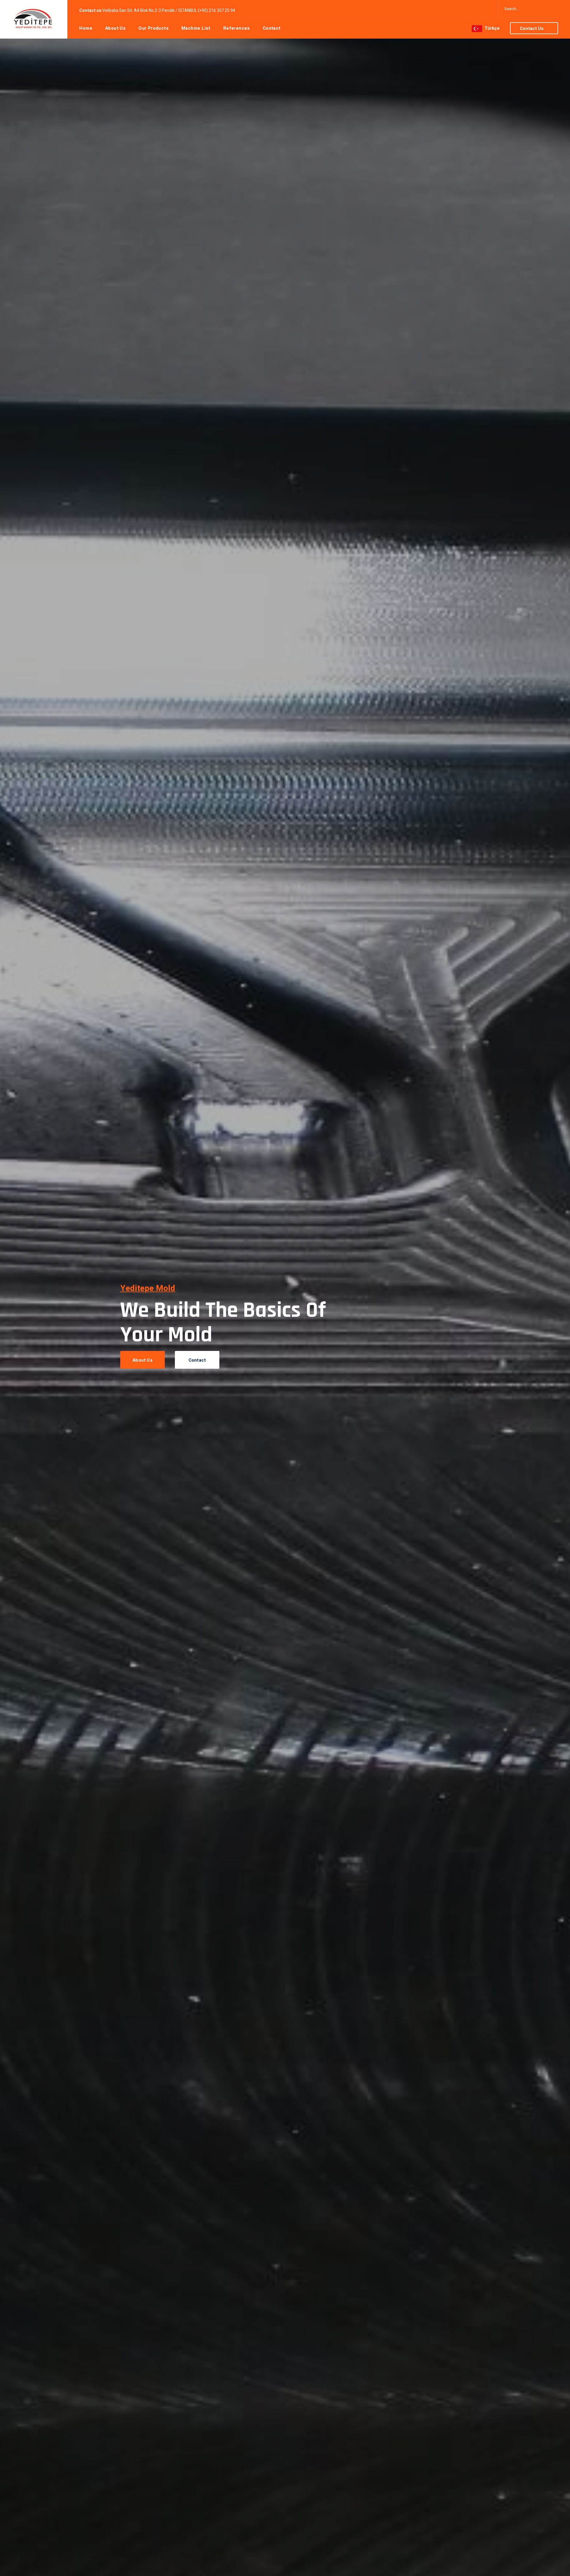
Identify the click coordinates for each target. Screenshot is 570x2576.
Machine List (196, 28)
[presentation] (8, 1336)
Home (86, 28)
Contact (272, 28)
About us (115, 28)
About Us (142, 1360)
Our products (153, 28)
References (237, 28)
